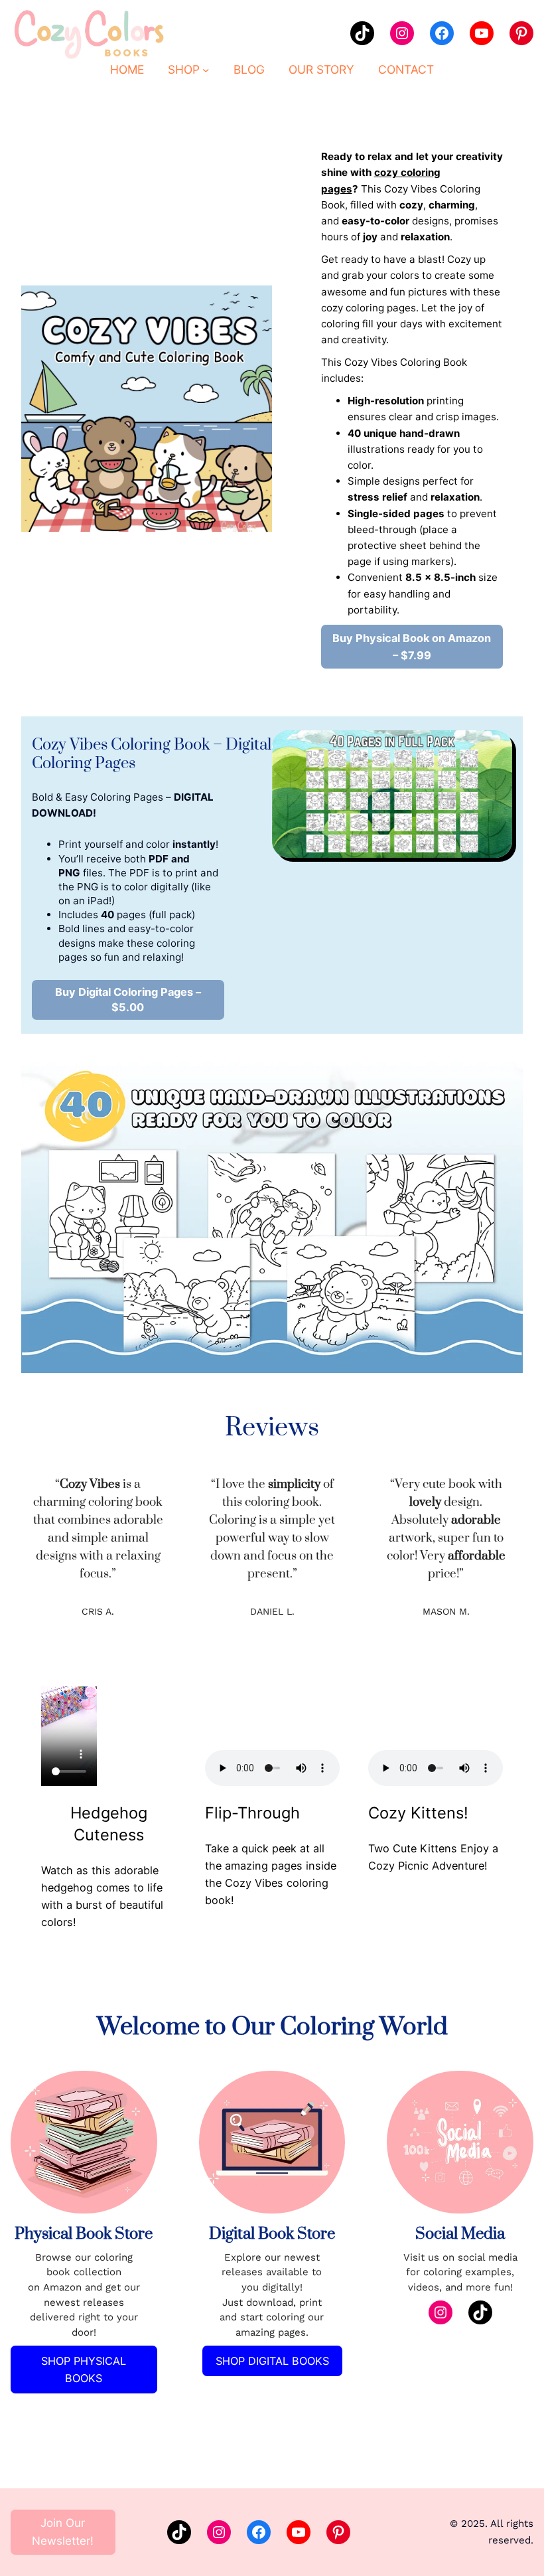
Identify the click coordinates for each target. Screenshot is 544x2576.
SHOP (184, 69)
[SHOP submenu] (206, 69)
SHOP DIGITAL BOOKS (272, 2361)
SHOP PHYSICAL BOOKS (84, 2370)
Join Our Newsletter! (63, 2532)
